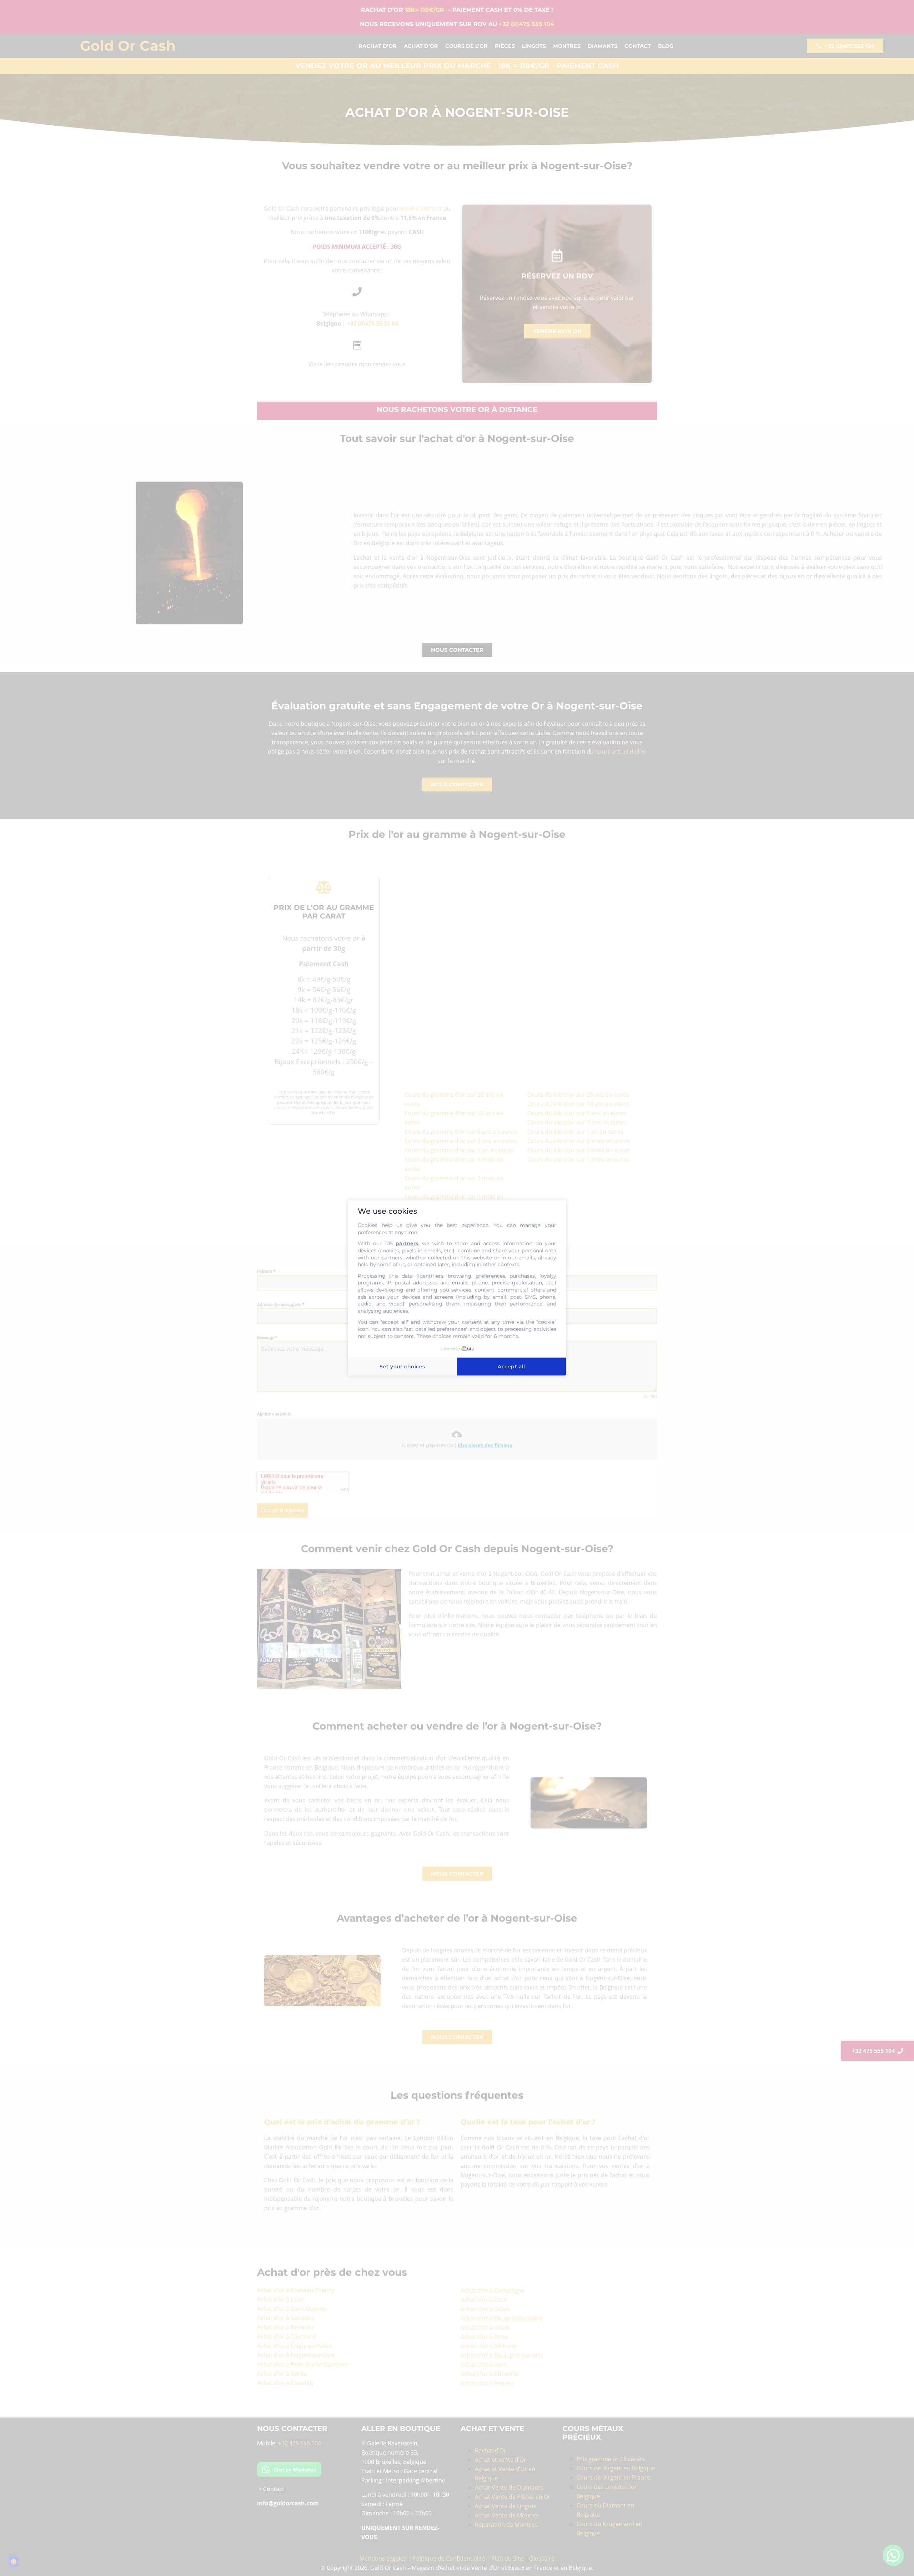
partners (407, 1244)
